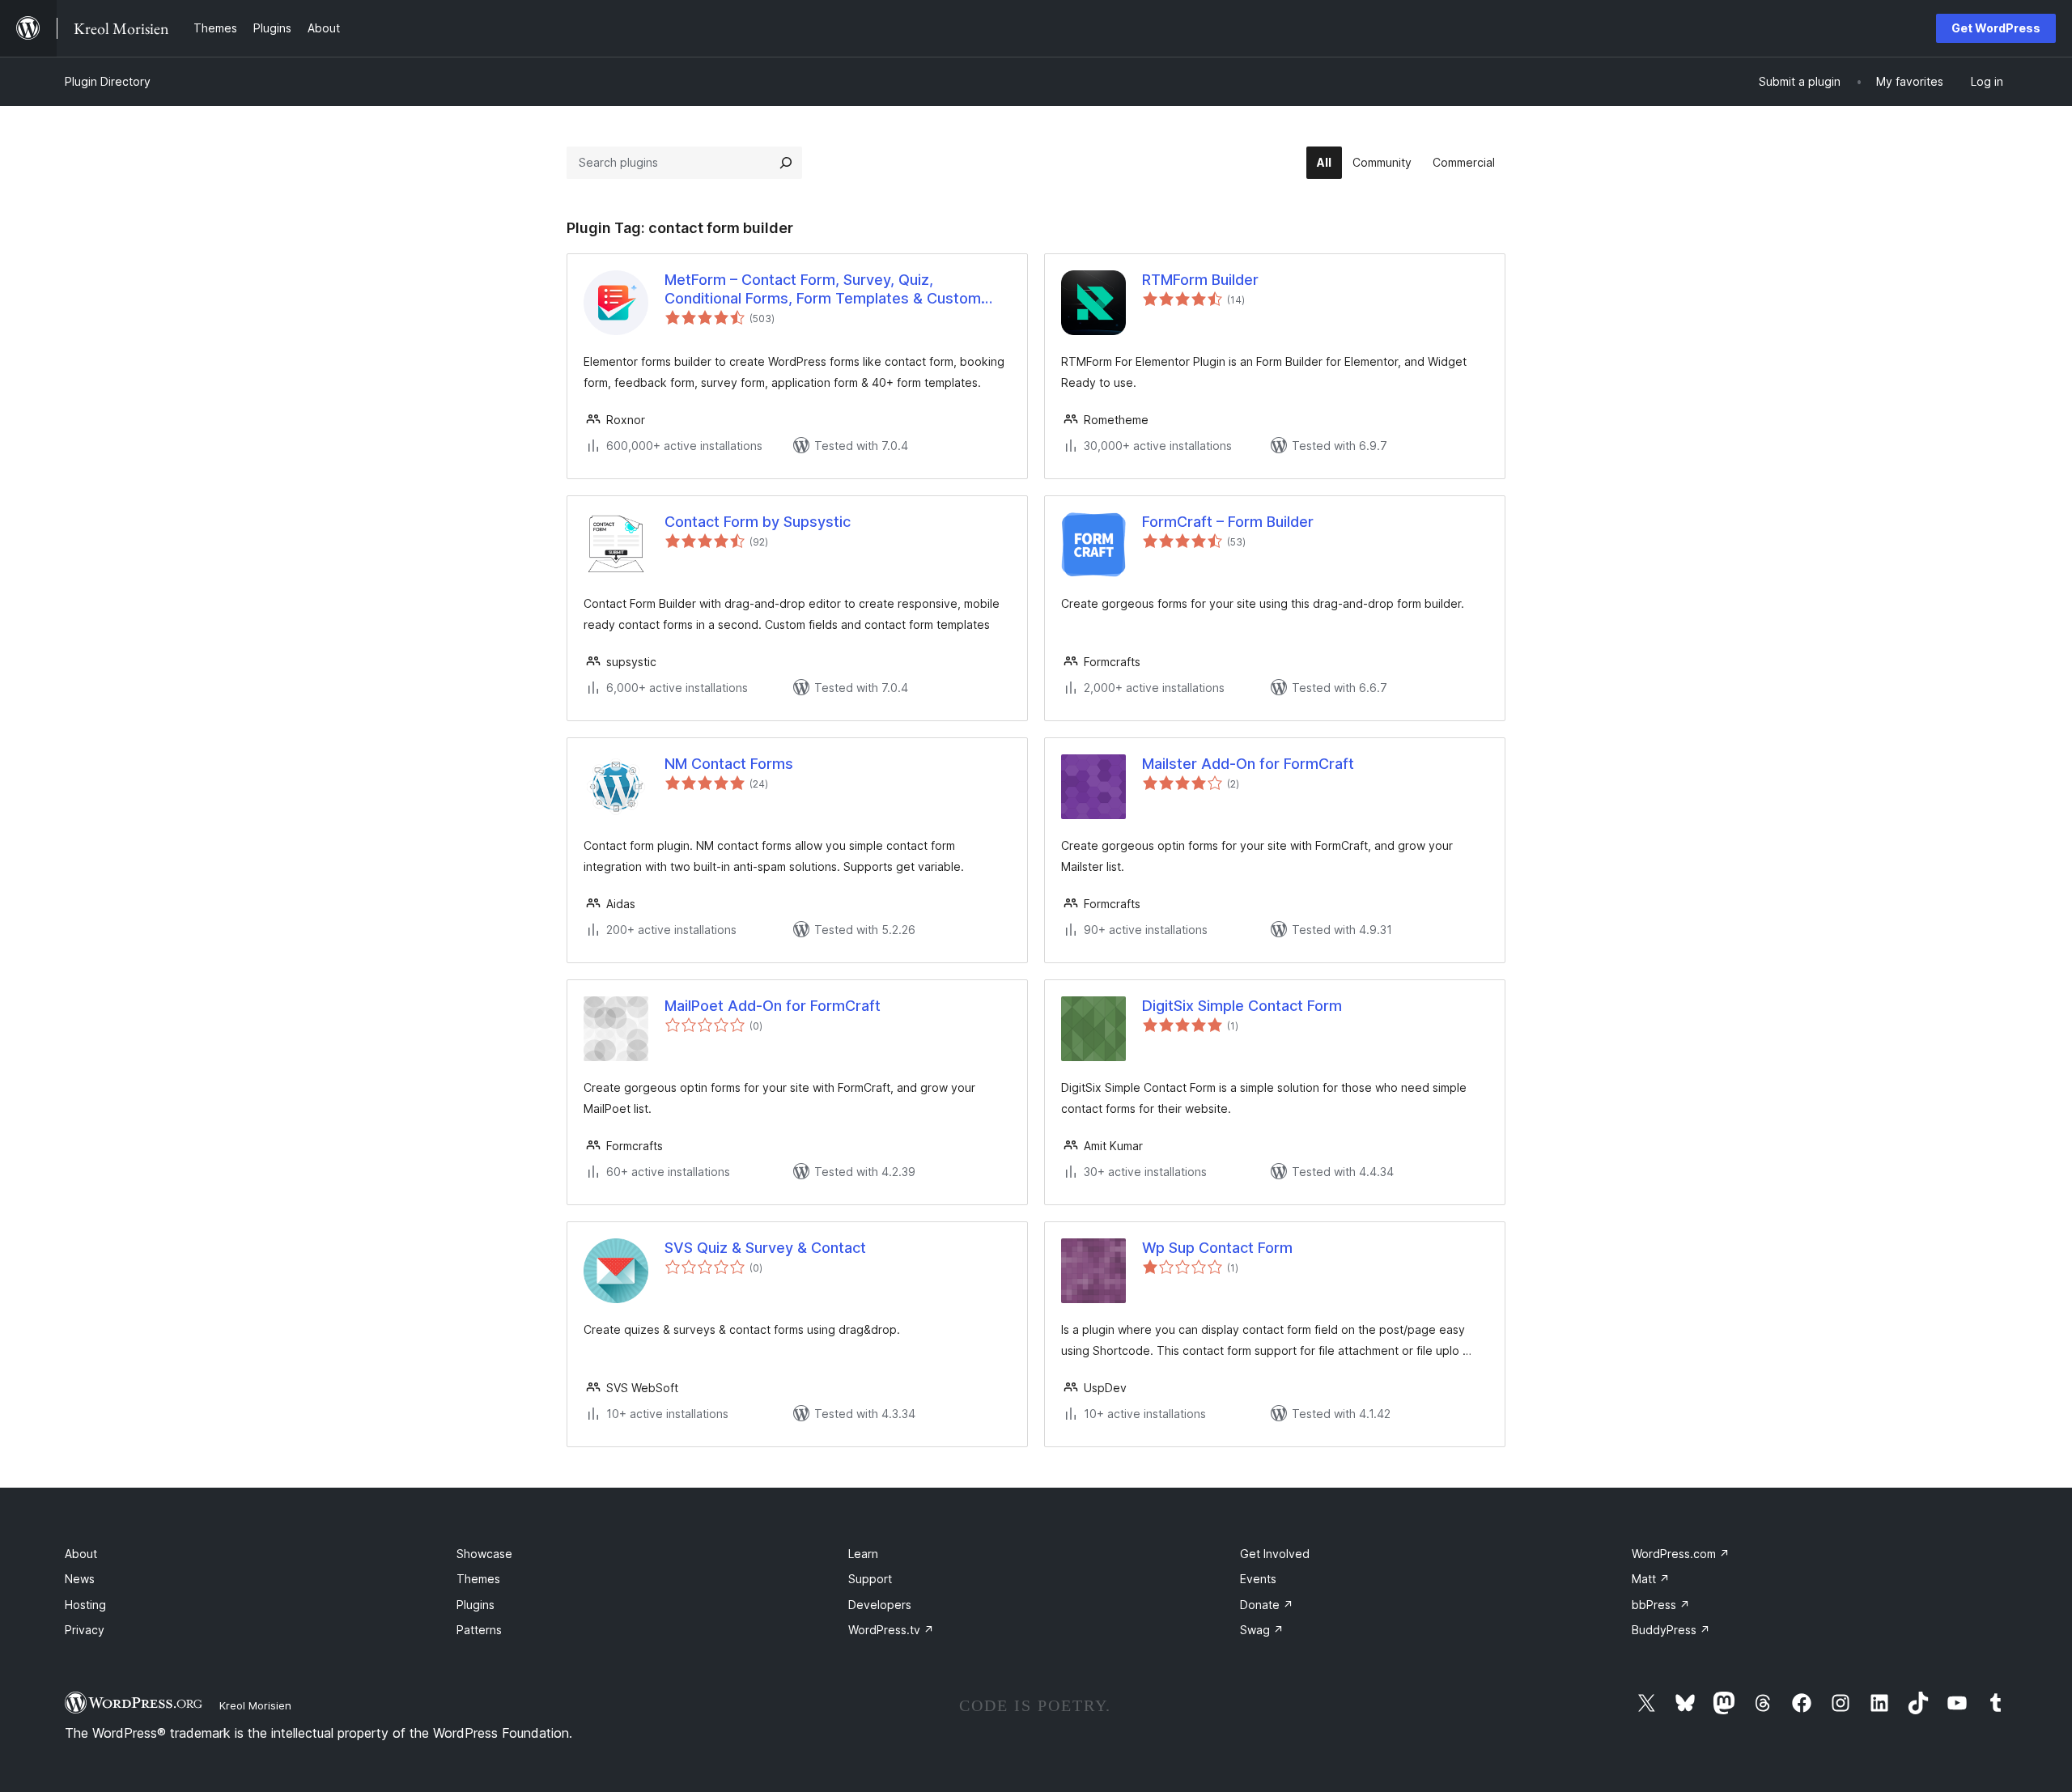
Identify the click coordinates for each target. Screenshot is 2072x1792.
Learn (863, 1554)
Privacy (85, 1630)
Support (870, 1579)
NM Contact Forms (729, 764)
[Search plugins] (786, 163)
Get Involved (1275, 1554)
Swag (1262, 1630)
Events (1258, 1579)
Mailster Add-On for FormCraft (1248, 764)
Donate (1267, 1605)
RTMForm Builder (1200, 280)
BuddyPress (1671, 1630)
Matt (1651, 1579)
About (81, 1554)
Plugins (476, 1605)
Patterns (479, 1630)
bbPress (1661, 1605)
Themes (478, 1579)
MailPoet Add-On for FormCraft (773, 1006)
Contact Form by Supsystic (758, 522)
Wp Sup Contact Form (1217, 1248)
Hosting (85, 1605)
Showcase (484, 1554)
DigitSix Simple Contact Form (1242, 1006)
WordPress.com (1681, 1554)
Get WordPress (1996, 28)
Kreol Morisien (255, 1705)
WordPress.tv (891, 1630)
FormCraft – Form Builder (1228, 522)
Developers (880, 1605)
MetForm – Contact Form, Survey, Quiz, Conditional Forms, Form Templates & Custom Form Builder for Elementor (823, 290)
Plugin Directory (108, 81)
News (80, 1579)
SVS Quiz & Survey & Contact (765, 1248)
